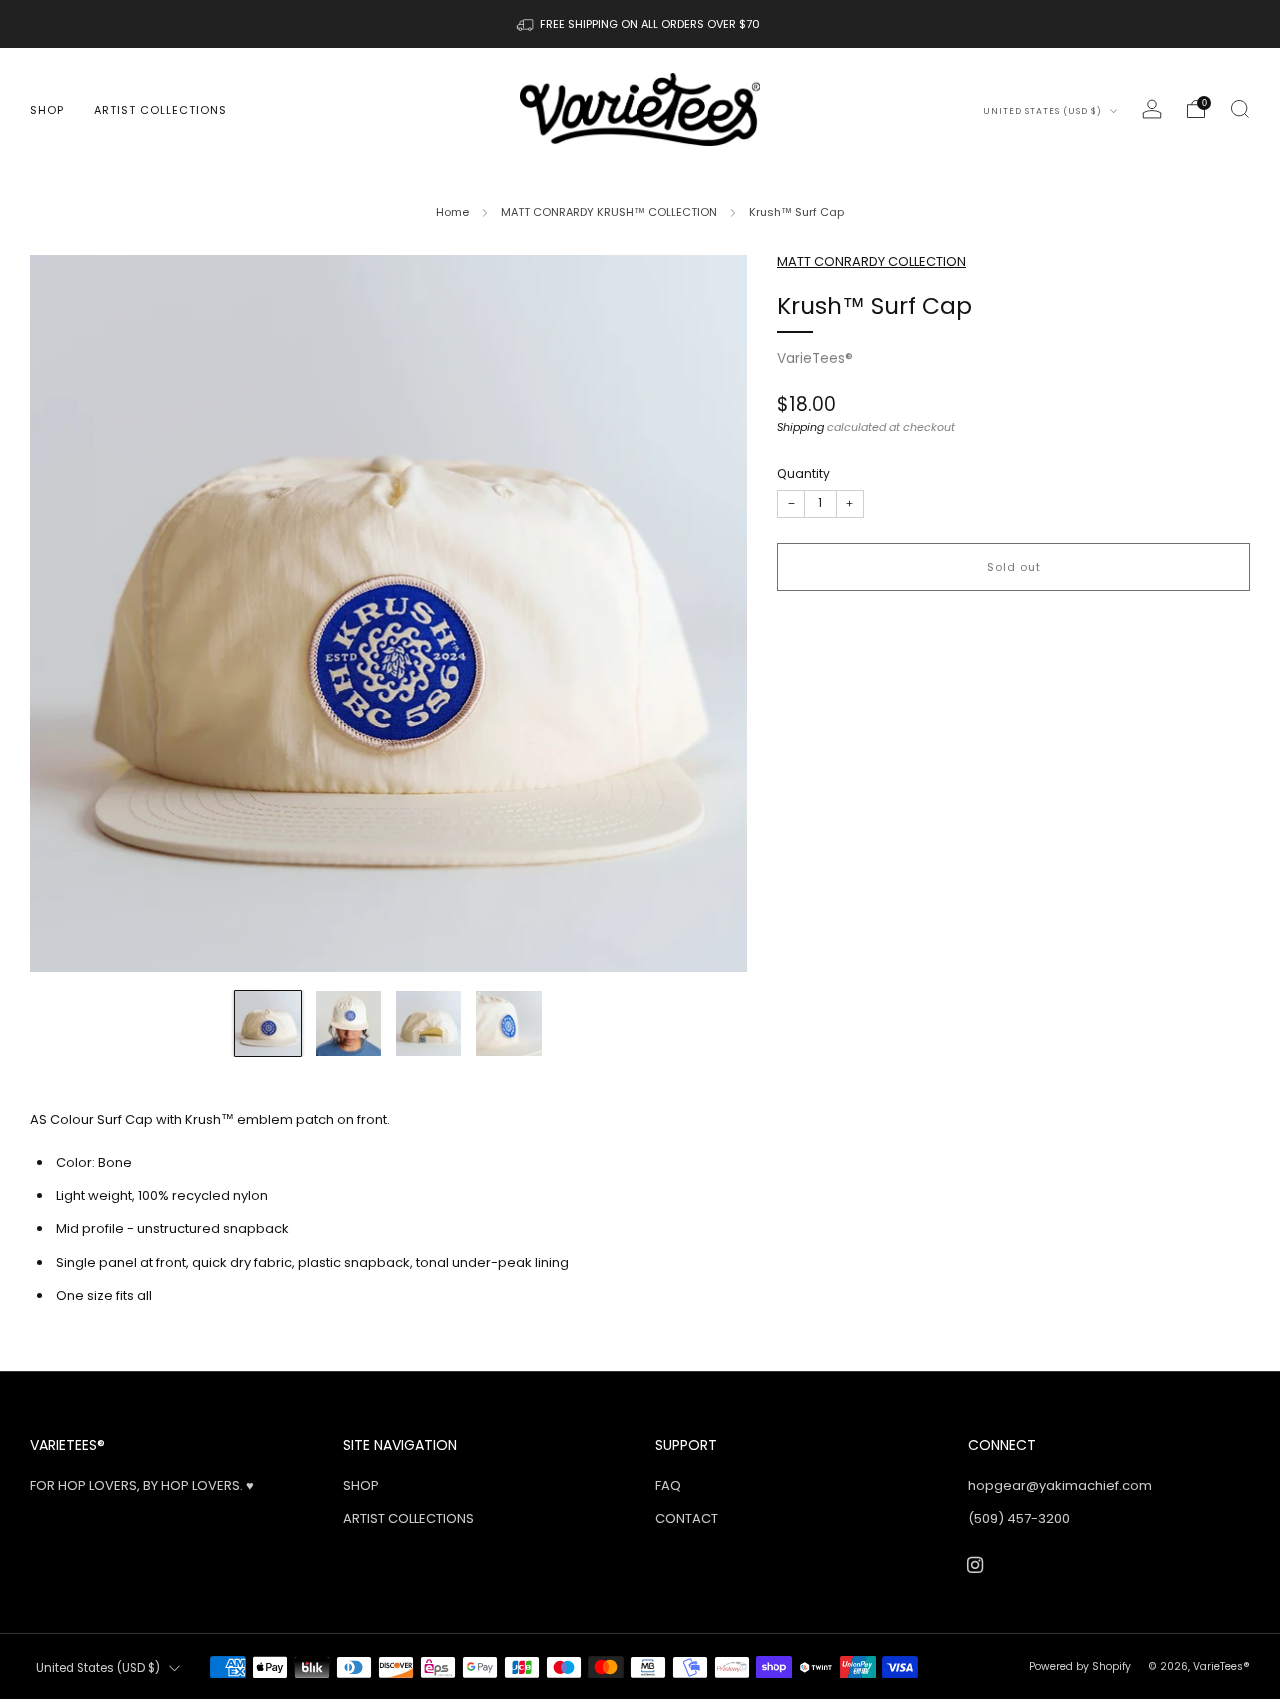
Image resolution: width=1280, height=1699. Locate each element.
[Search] (1240, 109)
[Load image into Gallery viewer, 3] (428, 1023)
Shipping (800, 427)
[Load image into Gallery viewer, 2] (348, 1023)
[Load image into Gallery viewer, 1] (267, 1023)
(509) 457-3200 (1019, 1518)
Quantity (803, 473)
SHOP (47, 110)
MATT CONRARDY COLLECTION (871, 261)
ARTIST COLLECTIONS (160, 110)
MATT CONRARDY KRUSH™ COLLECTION (609, 212)
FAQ (668, 1485)
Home (452, 212)
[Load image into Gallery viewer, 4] (508, 1023)
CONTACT (686, 1518)
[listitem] (640, 24)
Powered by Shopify (1080, 1666)
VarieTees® (815, 358)
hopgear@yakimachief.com (1060, 1485)
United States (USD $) (1044, 111)
